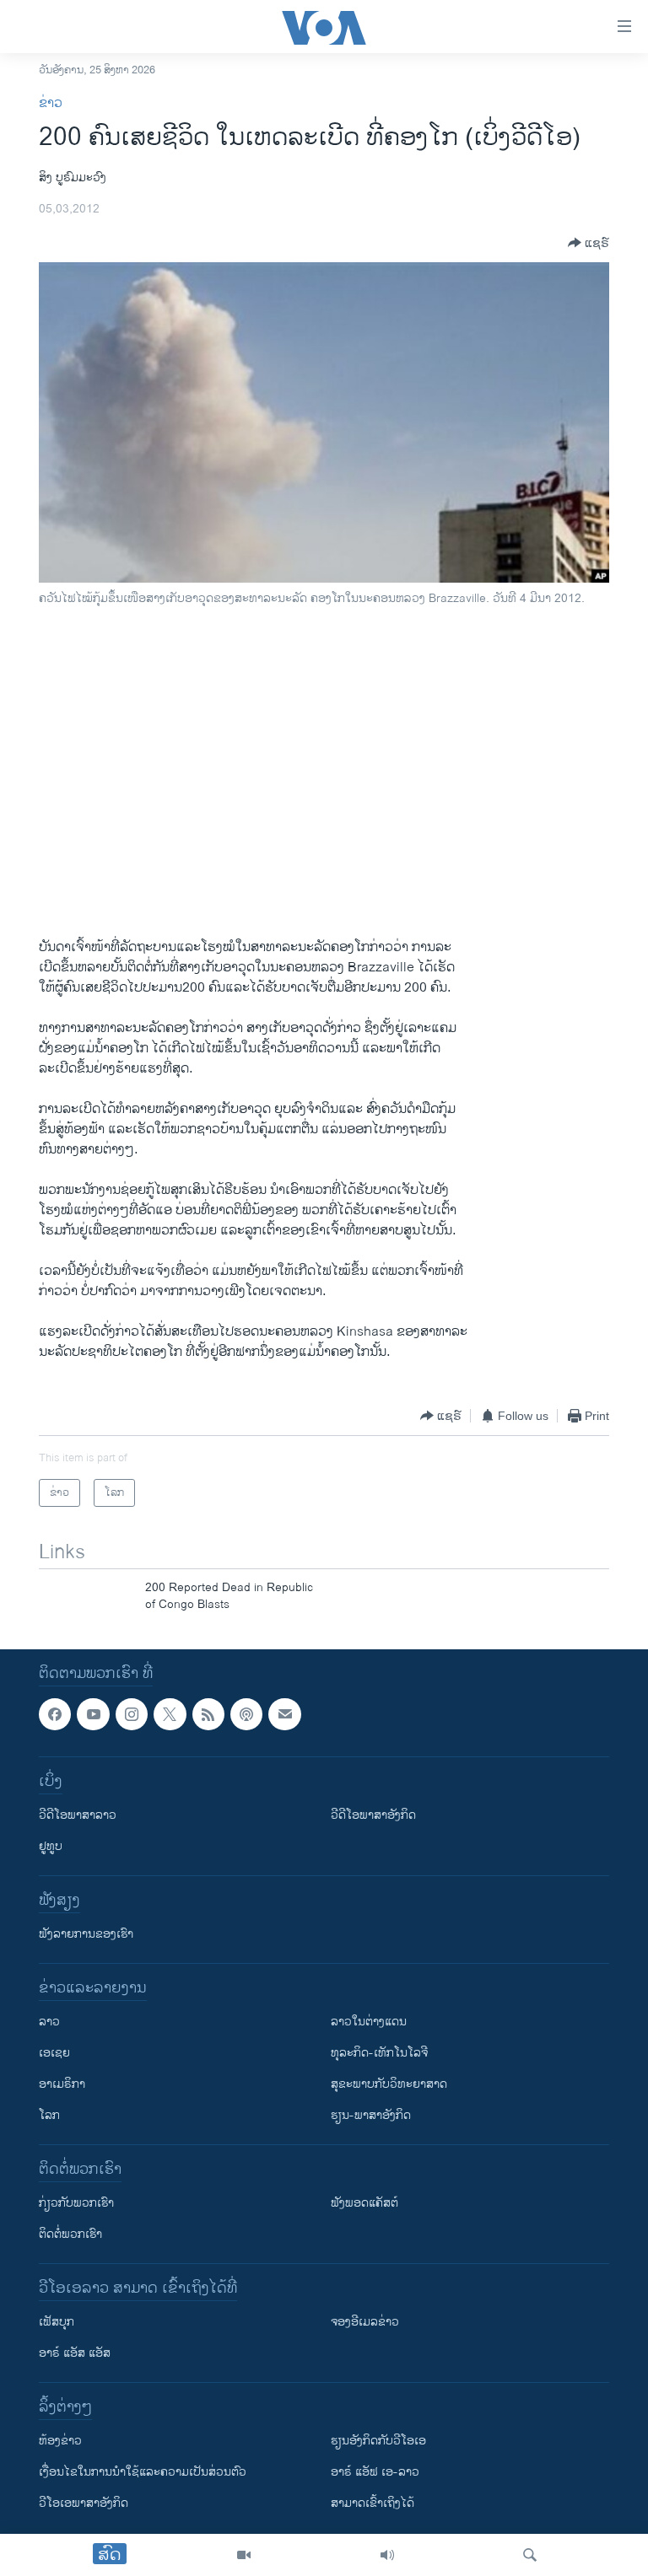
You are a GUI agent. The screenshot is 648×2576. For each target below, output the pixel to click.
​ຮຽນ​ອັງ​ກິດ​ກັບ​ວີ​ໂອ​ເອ (378, 2441)
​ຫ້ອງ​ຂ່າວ (60, 2441)
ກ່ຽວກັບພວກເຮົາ (76, 2203)
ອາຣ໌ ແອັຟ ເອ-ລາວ (375, 2472)
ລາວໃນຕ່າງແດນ (369, 2022)
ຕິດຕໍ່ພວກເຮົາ (70, 2234)
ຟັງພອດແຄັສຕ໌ (364, 2203)
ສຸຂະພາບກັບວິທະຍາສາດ (389, 2084)
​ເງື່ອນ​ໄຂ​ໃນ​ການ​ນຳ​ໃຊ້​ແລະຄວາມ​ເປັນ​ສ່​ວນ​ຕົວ (143, 2472)
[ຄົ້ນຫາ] (530, 2555)
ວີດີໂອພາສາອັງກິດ (373, 1815)
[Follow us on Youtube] (93, 1714)
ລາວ (49, 2022)
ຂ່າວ (51, 103)
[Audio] (387, 2555)
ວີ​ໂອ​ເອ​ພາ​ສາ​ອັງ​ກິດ (84, 2503)
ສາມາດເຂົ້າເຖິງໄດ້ (373, 2503)
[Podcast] (246, 1714)
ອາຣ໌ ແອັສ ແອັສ (75, 2353)
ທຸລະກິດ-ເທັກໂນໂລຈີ (379, 2053)
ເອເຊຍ (54, 2053)
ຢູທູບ (51, 1846)
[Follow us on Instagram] (132, 1714)
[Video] (244, 2555)
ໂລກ (49, 2115)
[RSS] (208, 1714)
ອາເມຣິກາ (62, 2084)
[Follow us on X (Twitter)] (170, 1714)
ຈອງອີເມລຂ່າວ (365, 2322)
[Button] (589, 243)
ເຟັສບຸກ (57, 2322)
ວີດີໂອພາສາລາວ (78, 1815)
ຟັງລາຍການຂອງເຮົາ (86, 1934)
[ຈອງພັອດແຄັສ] (284, 1714)
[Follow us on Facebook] (55, 1714)
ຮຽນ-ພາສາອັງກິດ (371, 2115)
